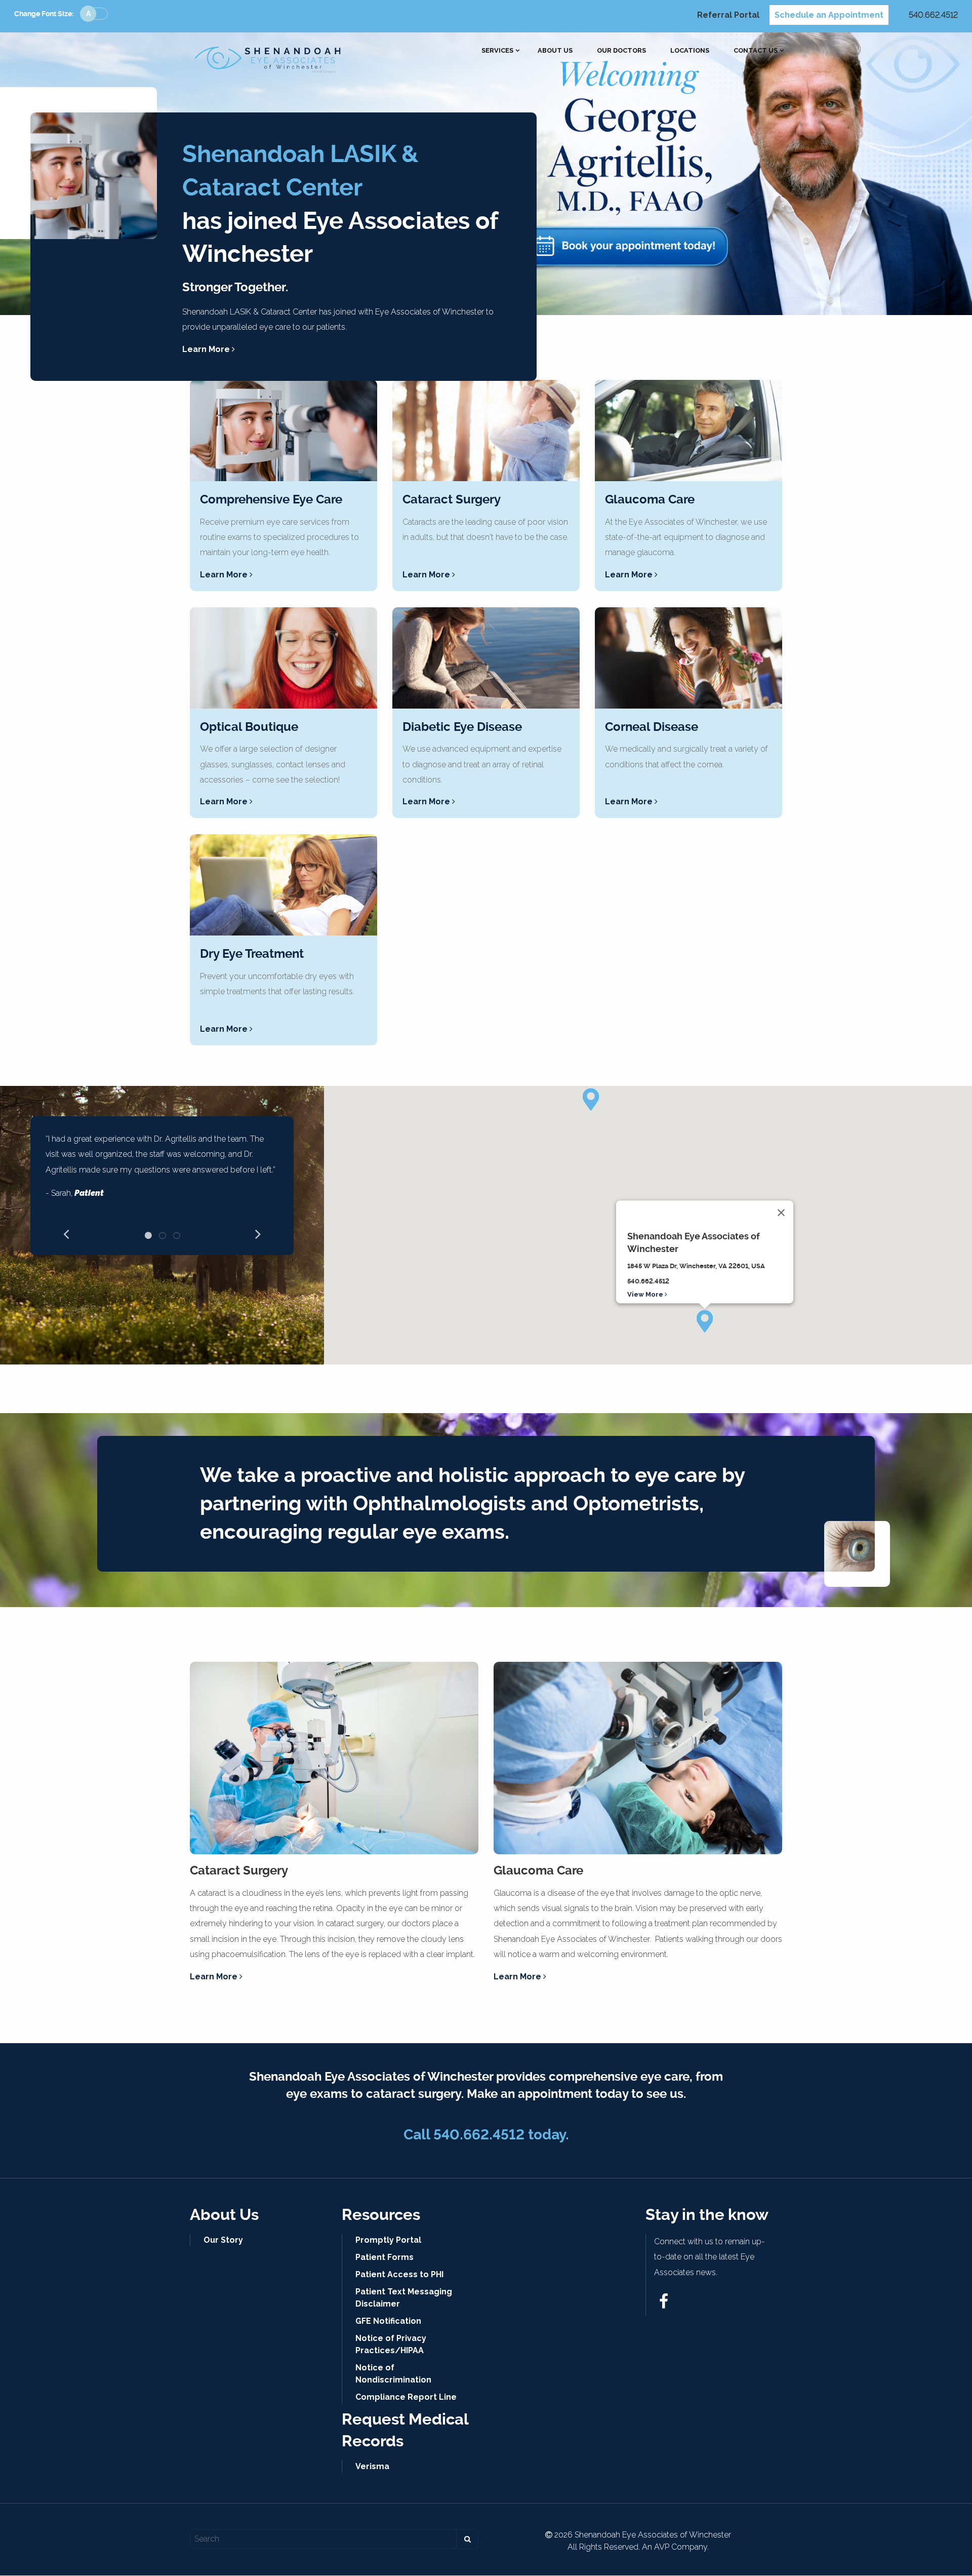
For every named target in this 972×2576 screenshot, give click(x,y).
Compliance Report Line (406, 2397)
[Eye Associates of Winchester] (268, 57)
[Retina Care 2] (486, 658)
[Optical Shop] (283, 658)
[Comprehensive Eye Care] (283, 431)
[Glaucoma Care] (688, 431)
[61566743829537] (664, 2304)
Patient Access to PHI (399, 2274)
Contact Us (756, 51)
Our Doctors (621, 51)
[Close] (781, 1213)
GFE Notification (388, 2321)
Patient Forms (384, 2257)
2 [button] (163, 1235)
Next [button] (258, 1233)
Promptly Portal (388, 2240)
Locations (690, 51)
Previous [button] (66, 1233)
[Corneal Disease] (688, 658)
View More (646, 1294)
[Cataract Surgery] (486, 431)
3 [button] (177, 1235)
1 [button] (148, 1235)
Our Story (223, 2240)
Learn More (207, 349)
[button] (705, 1321)
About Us (555, 51)
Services (497, 51)
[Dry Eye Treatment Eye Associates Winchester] (283, 885)
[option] (162, 1170)
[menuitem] (497, 51)
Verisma (372, 2466)
